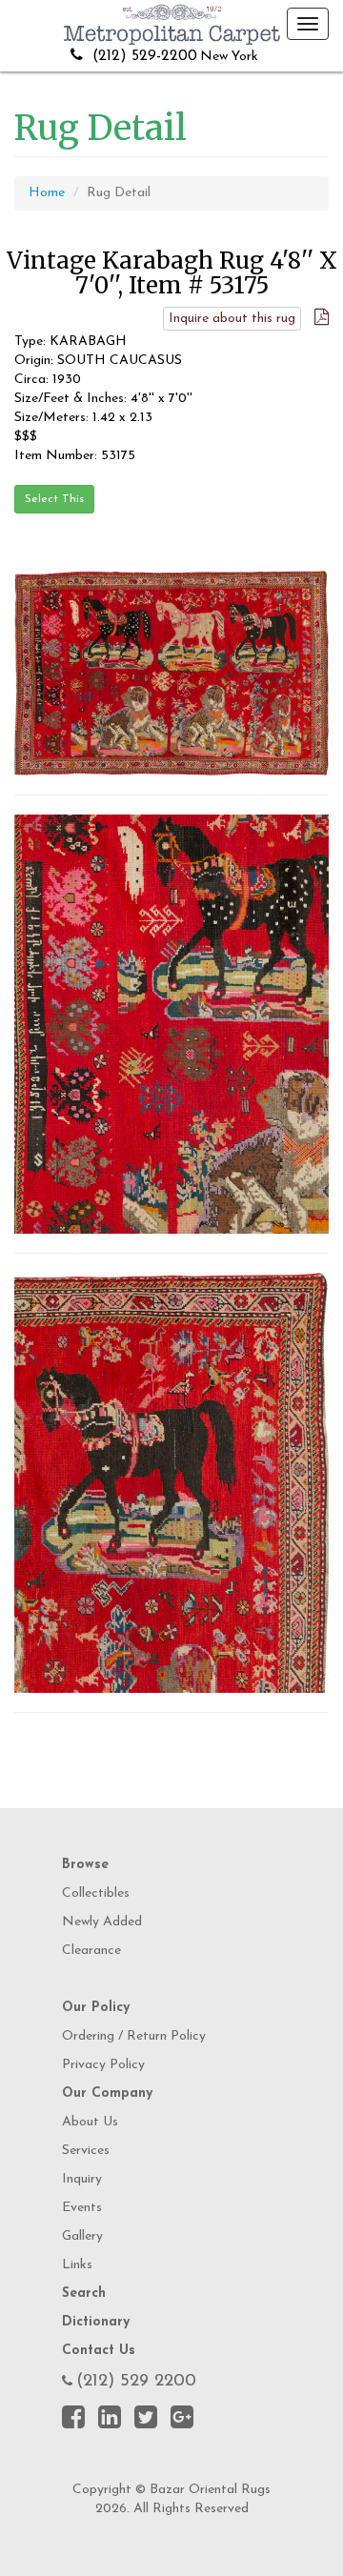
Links (77, 2265)
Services (86, 2151)
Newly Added (102, 1922)
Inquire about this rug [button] (232, 319)
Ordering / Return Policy (134, 2036)
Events (82, 2208)
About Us (90, 2122)
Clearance (91, 1951)
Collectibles (96, 1893)
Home (47, 193)
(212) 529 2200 (136, 2382)
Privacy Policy (103, 2065)
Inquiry (82, 2179)
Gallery (82, 2236)
